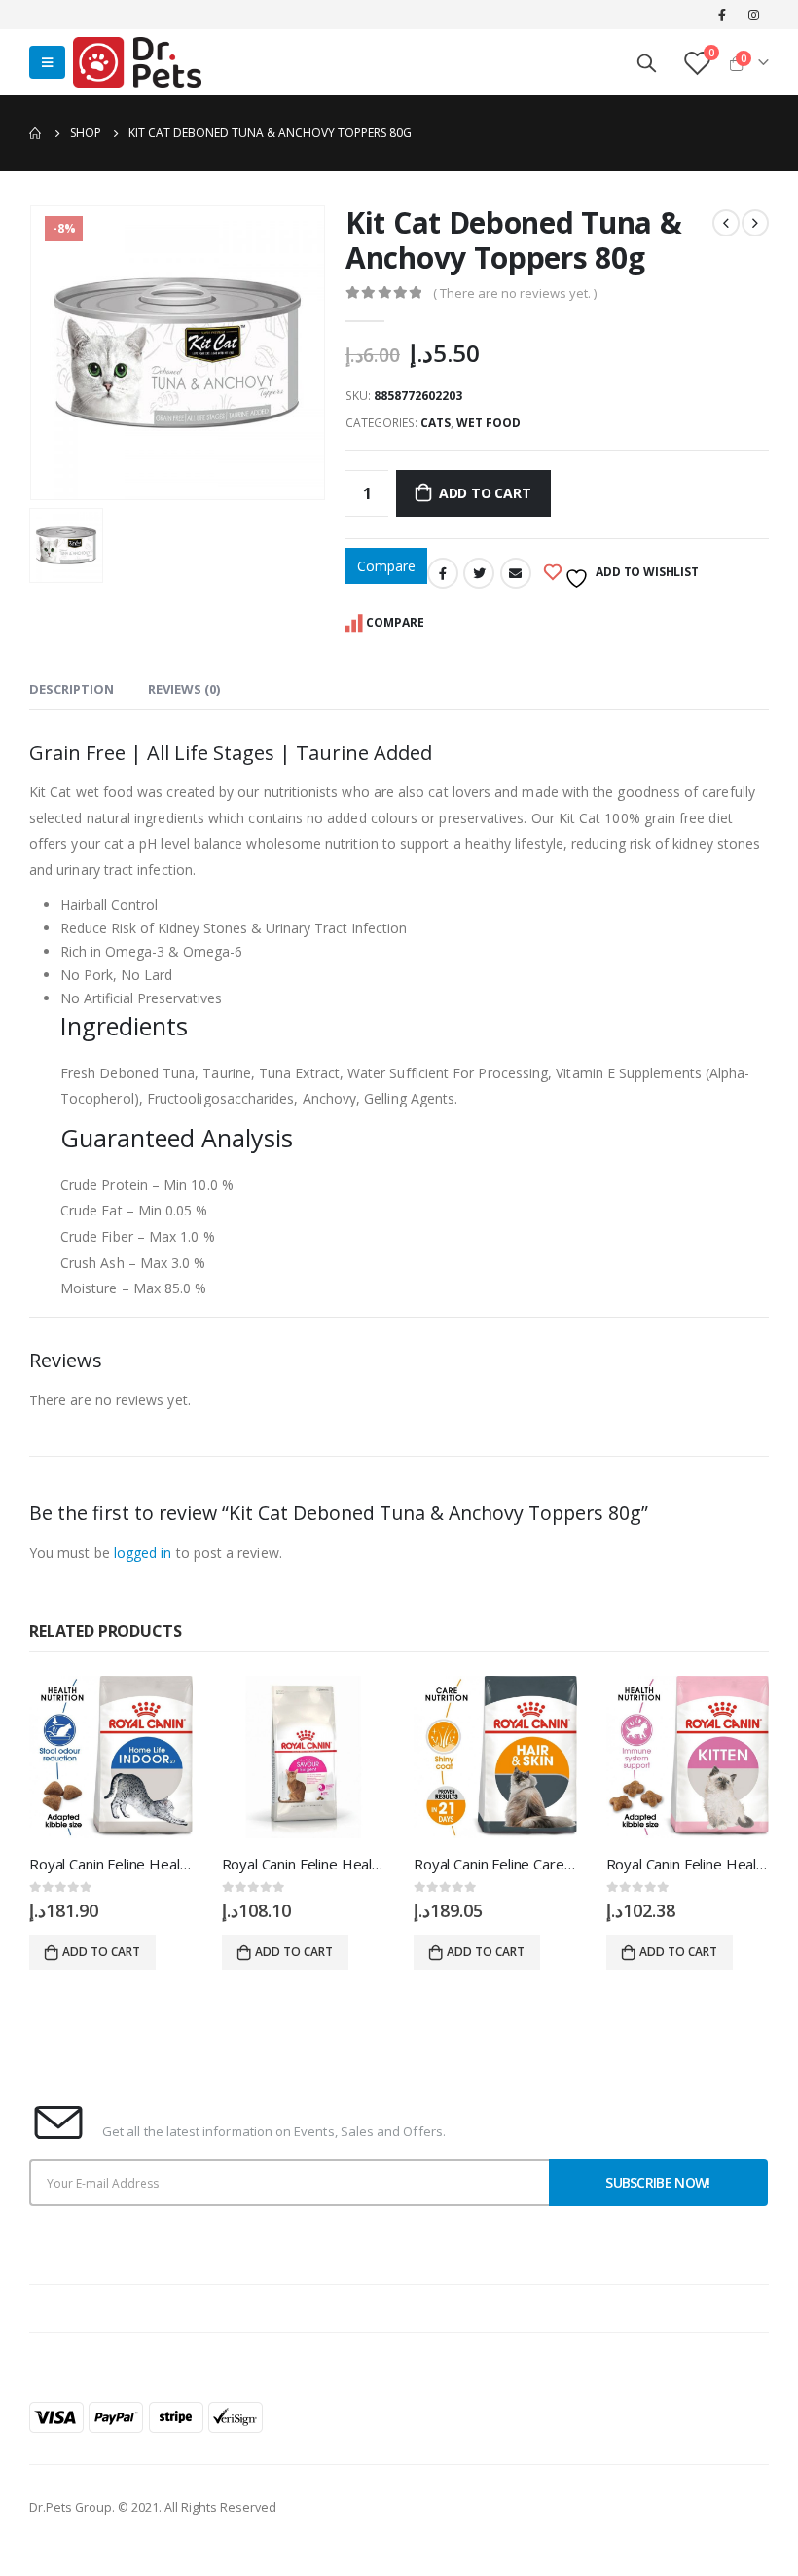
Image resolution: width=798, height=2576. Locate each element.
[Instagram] (754, 15)
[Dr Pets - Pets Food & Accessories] (137, 62)
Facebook (443, 573)
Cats (435, 423)
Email (516, 573)
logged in (143, 1553)
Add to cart (485, 493)
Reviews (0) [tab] (184, 689)
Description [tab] (72, 689)
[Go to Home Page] (36, 133)
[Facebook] (722, 15)
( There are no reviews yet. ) (515, 293)
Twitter (479, 573)
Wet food (489, 423)
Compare (386, 566)
